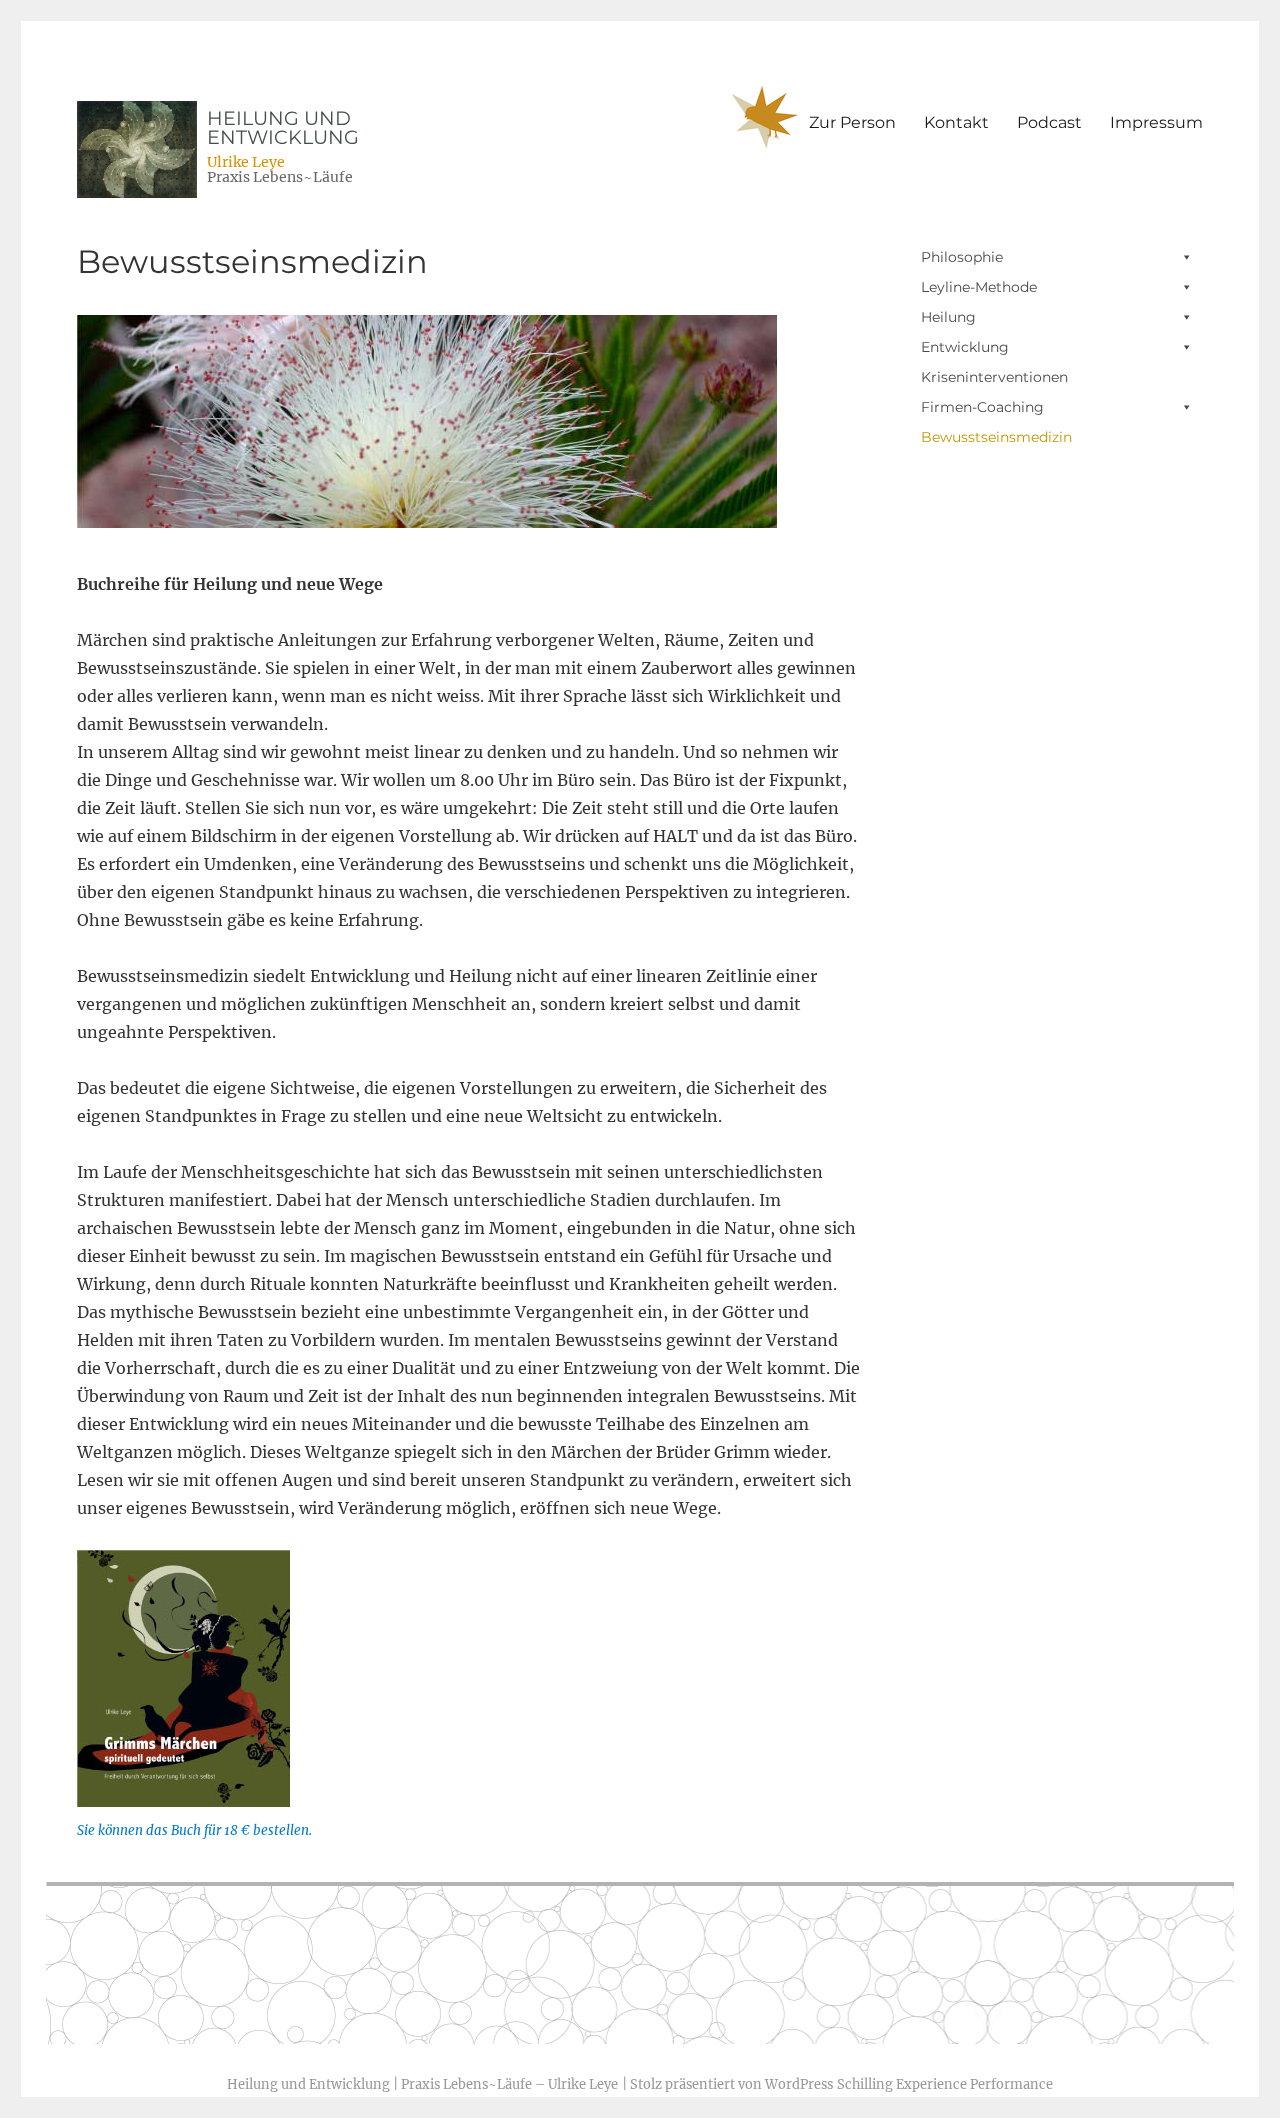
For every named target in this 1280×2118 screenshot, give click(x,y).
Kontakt (956, 122)
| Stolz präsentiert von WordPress (727, 2084)
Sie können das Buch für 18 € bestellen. (194, 1830)
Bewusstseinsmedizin (996, 437)
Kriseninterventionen (994, 377)
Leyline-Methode (979, 287)
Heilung (948, 317)
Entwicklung (965, 347)
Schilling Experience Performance (945, 2084)
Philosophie (962, 257)
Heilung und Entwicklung (283, 127)
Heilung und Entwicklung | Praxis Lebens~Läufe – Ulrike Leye (422, 2084)
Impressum (1156, 122)
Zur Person (852, 122)
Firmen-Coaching (982, 407)
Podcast (1049, 122)
